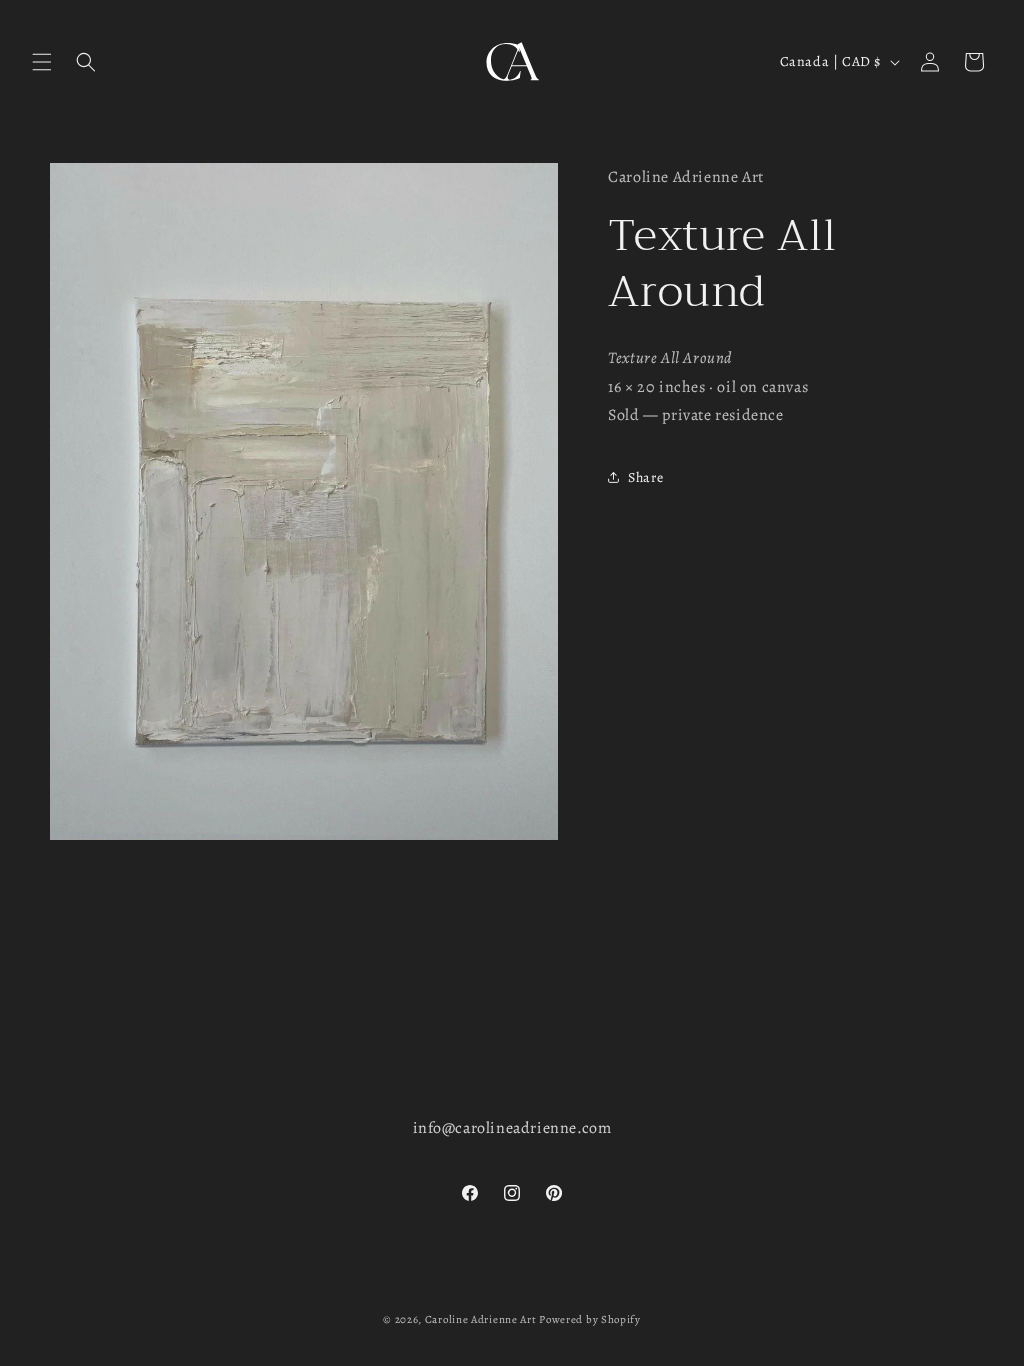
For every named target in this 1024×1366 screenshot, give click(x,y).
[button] (42, 62)
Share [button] (645, 477)
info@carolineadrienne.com (512, 1128)
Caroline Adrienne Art (481, 1319)
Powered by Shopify (590, 1319)
